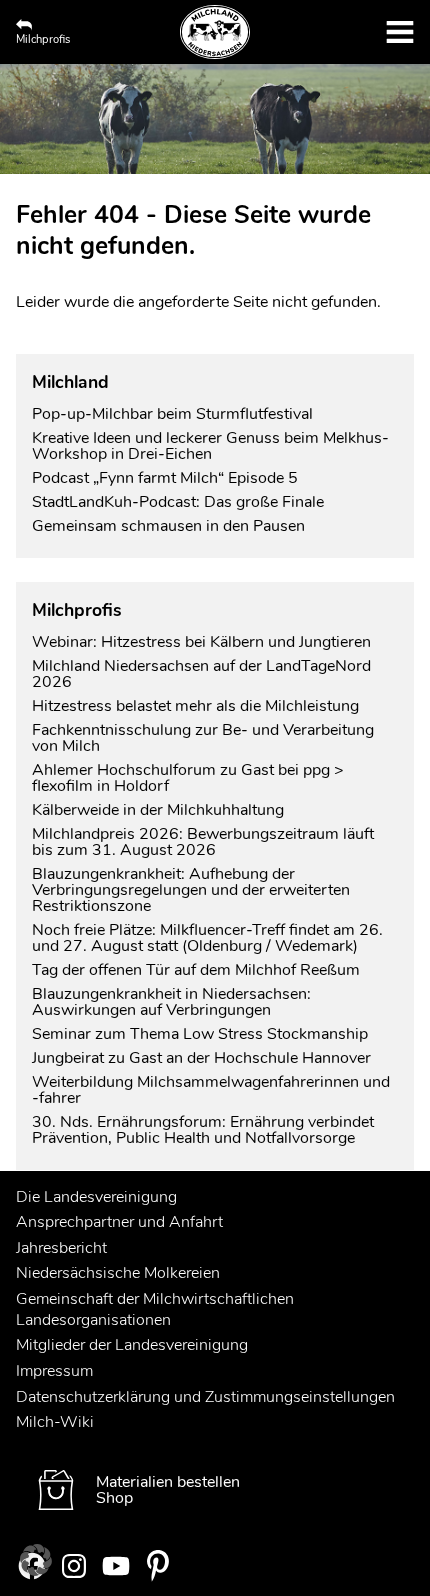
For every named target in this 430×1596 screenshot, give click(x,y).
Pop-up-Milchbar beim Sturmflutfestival (174, 414)
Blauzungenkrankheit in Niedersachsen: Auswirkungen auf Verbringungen (171, 1002)
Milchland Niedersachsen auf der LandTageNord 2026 (201, 674)
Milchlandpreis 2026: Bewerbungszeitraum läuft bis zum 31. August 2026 (203, 842)
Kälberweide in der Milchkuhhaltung (158, 810)
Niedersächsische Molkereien (118, 1273)
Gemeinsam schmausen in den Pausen (168, 526)
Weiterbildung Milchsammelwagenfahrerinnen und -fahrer (211, 1090)
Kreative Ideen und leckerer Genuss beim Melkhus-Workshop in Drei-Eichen (210, 446)
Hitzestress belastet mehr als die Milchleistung (195, 706)
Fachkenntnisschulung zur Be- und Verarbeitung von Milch (203, 738)
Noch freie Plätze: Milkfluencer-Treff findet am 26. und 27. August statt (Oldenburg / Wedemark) (207, 938)
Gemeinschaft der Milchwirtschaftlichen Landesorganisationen (155, 1309)
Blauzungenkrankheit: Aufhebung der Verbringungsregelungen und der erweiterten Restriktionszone (191, 890)
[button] (36, 1560)
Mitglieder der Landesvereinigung (132, 1345)
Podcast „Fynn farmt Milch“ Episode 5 (165, 478)
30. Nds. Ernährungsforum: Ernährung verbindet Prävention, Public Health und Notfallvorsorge (203, 1130)
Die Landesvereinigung (96, 1197)
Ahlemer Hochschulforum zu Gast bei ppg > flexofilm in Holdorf (188, 778)
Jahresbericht (61, 1248)
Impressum (54, 1371)
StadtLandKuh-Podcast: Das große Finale (178, 502)
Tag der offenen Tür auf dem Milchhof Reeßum (196, 970)
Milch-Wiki (55, 1422)
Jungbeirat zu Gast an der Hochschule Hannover (201, 1058)
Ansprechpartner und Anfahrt (119, 1222)
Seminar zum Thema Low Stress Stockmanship (200, 1034)
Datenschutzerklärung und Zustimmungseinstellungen (205, 1397)
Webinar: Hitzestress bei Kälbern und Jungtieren (201, 642)
